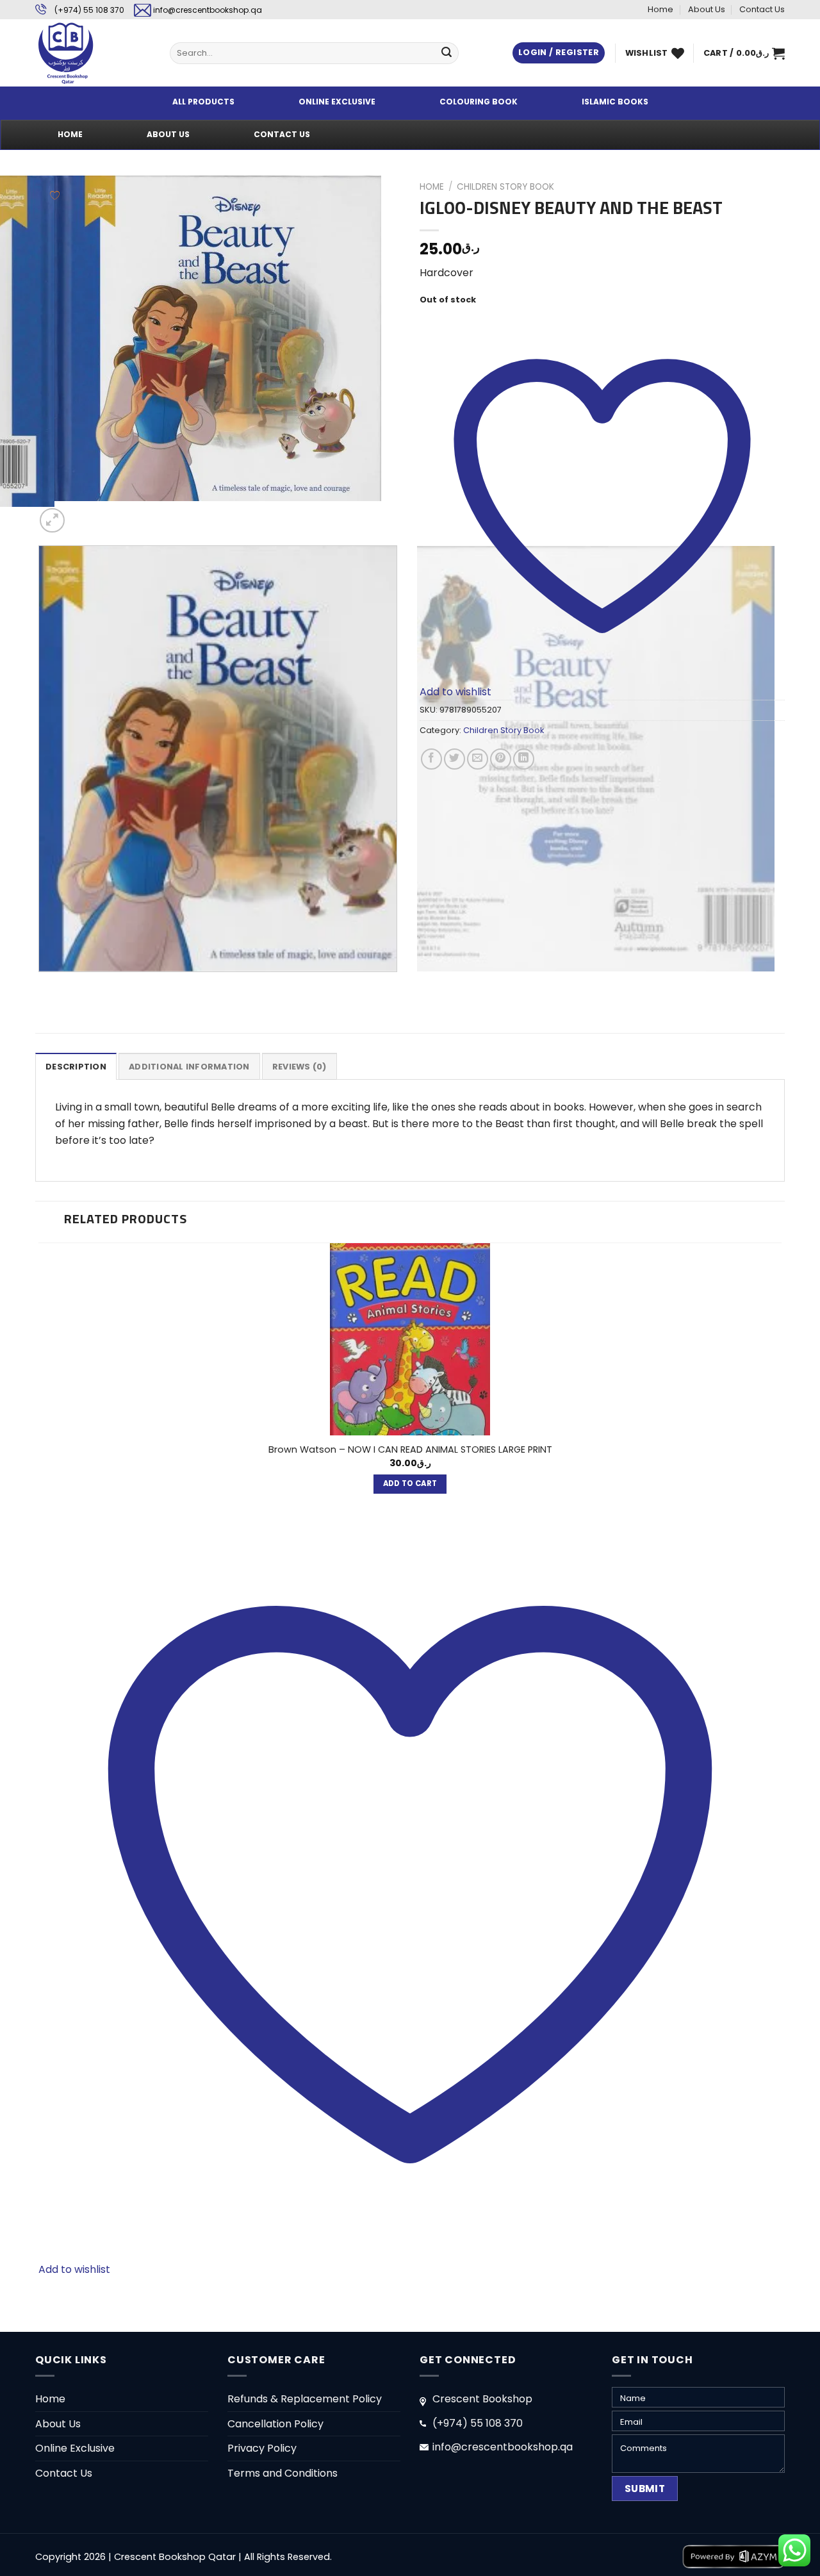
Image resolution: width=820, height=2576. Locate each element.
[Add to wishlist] (55, 195)
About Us (707, 9)
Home (660, 9)
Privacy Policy (262, 2448)
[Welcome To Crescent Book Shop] (93, 53)
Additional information (189, 1067)
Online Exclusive (75, 2448)
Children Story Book (505, 187)
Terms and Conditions (283, 2473)
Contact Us (762, 9)
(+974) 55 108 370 (89, 10)
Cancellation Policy (275, 2424)
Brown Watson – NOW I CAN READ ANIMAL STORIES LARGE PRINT (410, 1450)
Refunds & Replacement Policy (305, 2399)
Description (76, 1067)
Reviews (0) (299, 1067)
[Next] (83, 514)
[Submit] (447, 53)
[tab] (76, 1066)
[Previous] (41, 985)
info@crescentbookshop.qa (208, 10)
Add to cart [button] (410, 1483)
